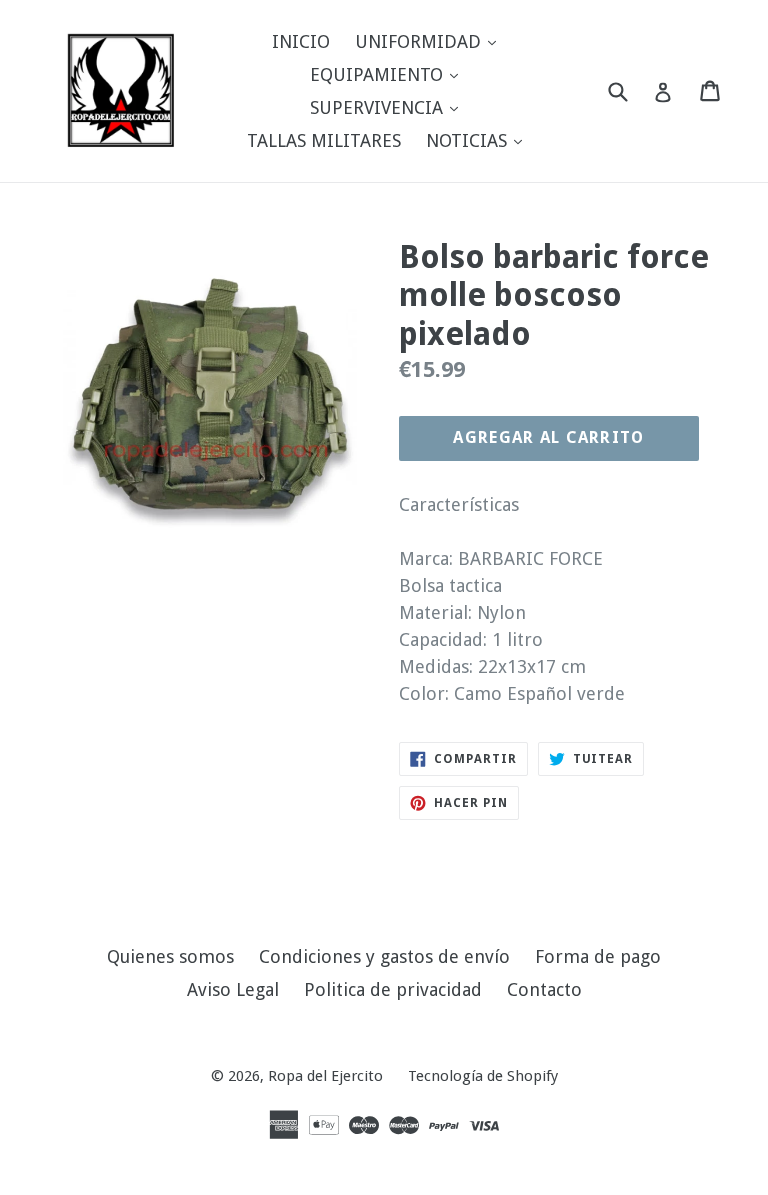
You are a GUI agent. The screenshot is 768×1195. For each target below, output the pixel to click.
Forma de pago (598, 956)
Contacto (544, 989)
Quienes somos (170, 956)
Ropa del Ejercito (325, 1076)
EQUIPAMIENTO (389, 74)
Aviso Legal (233, 989)
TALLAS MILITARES (324, 140)
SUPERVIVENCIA (389, 107)
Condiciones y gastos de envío (384, 956)
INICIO (301, 41)
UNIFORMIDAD (430, 41)
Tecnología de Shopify (483, 1076)
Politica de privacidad (393, 989)
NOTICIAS (479, 140)
